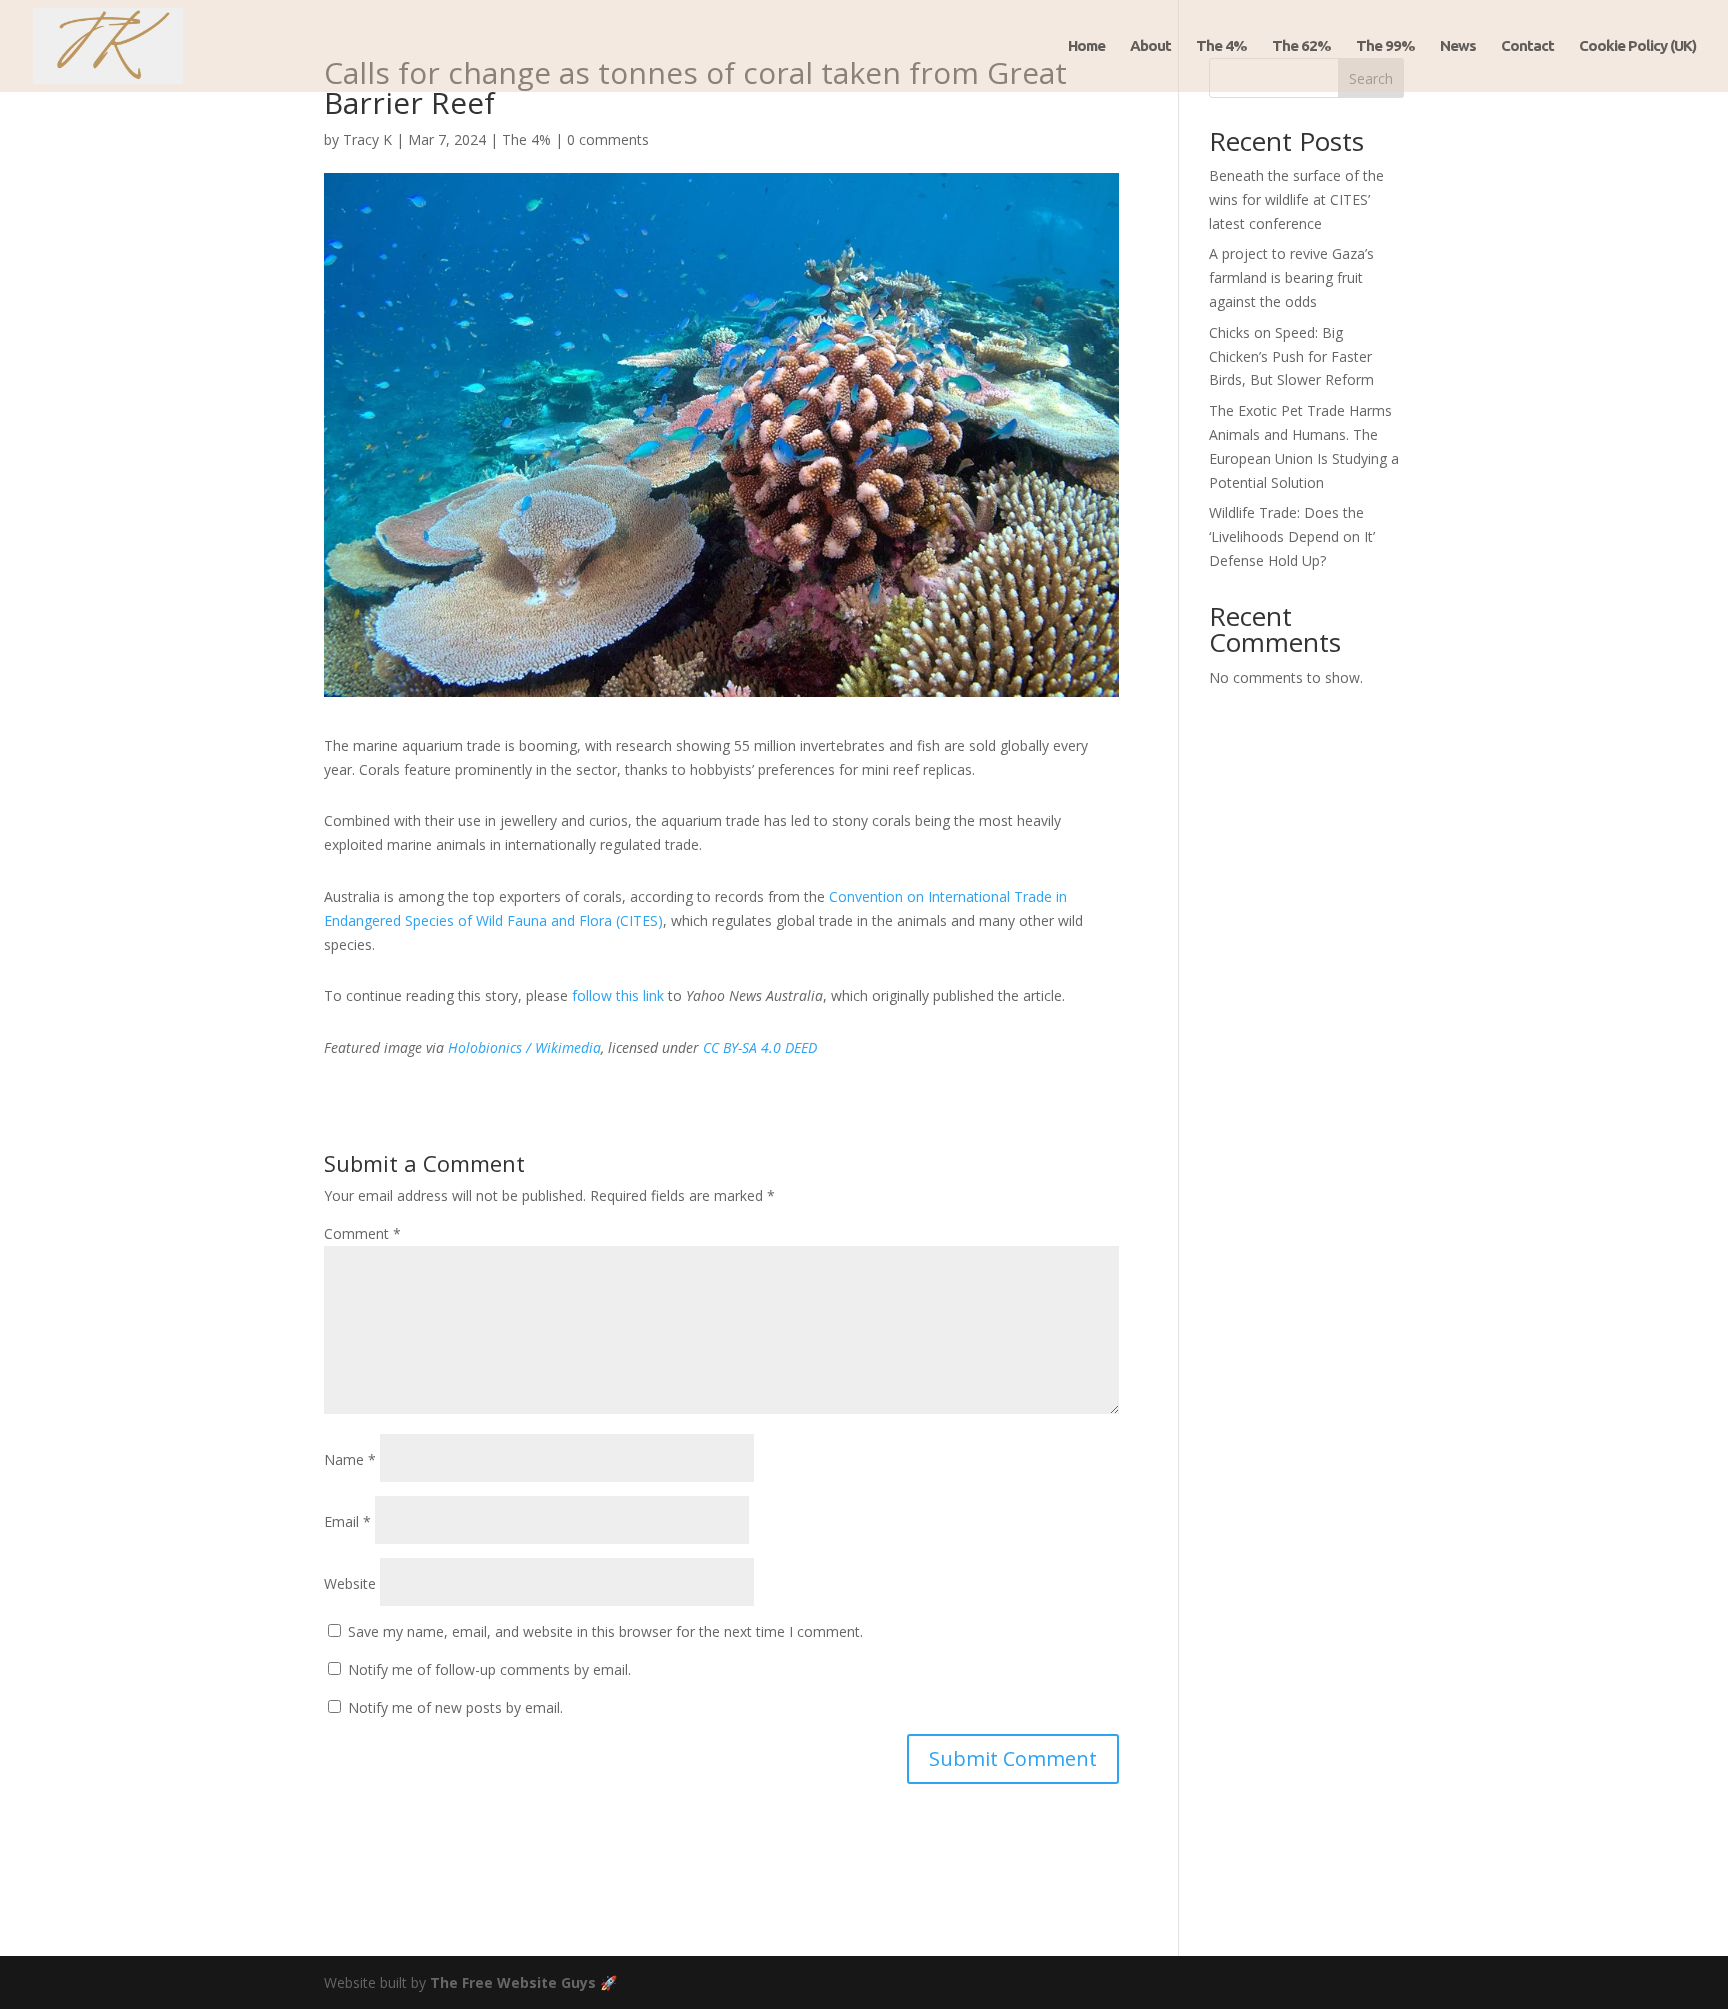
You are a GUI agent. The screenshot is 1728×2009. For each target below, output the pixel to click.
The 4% (1221, 46)
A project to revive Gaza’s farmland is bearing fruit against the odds (1291, 277)
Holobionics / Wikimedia (524, 1047)
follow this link (618, 995)
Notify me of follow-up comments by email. (489, 1669)
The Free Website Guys (513, 1982)
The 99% (1385, 46)
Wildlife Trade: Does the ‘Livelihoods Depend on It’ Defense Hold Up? (1292, 536)
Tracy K (367, 139)
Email (347, 1521)
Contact (1527, 46)
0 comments (608, 139)
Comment (362, 1233)
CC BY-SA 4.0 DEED (760, 1047)
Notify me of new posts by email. (455, 1707)
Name (350, 1459)
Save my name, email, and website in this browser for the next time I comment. (605, 1631)
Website (350, 1583)
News (1458, 46)
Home (1086, 46)
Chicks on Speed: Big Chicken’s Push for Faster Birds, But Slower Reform (1291, 356)
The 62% (1301, 46)
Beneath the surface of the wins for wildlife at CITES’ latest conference (1296, 199)
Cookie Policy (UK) (1637, 46)
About (1150, 46)
